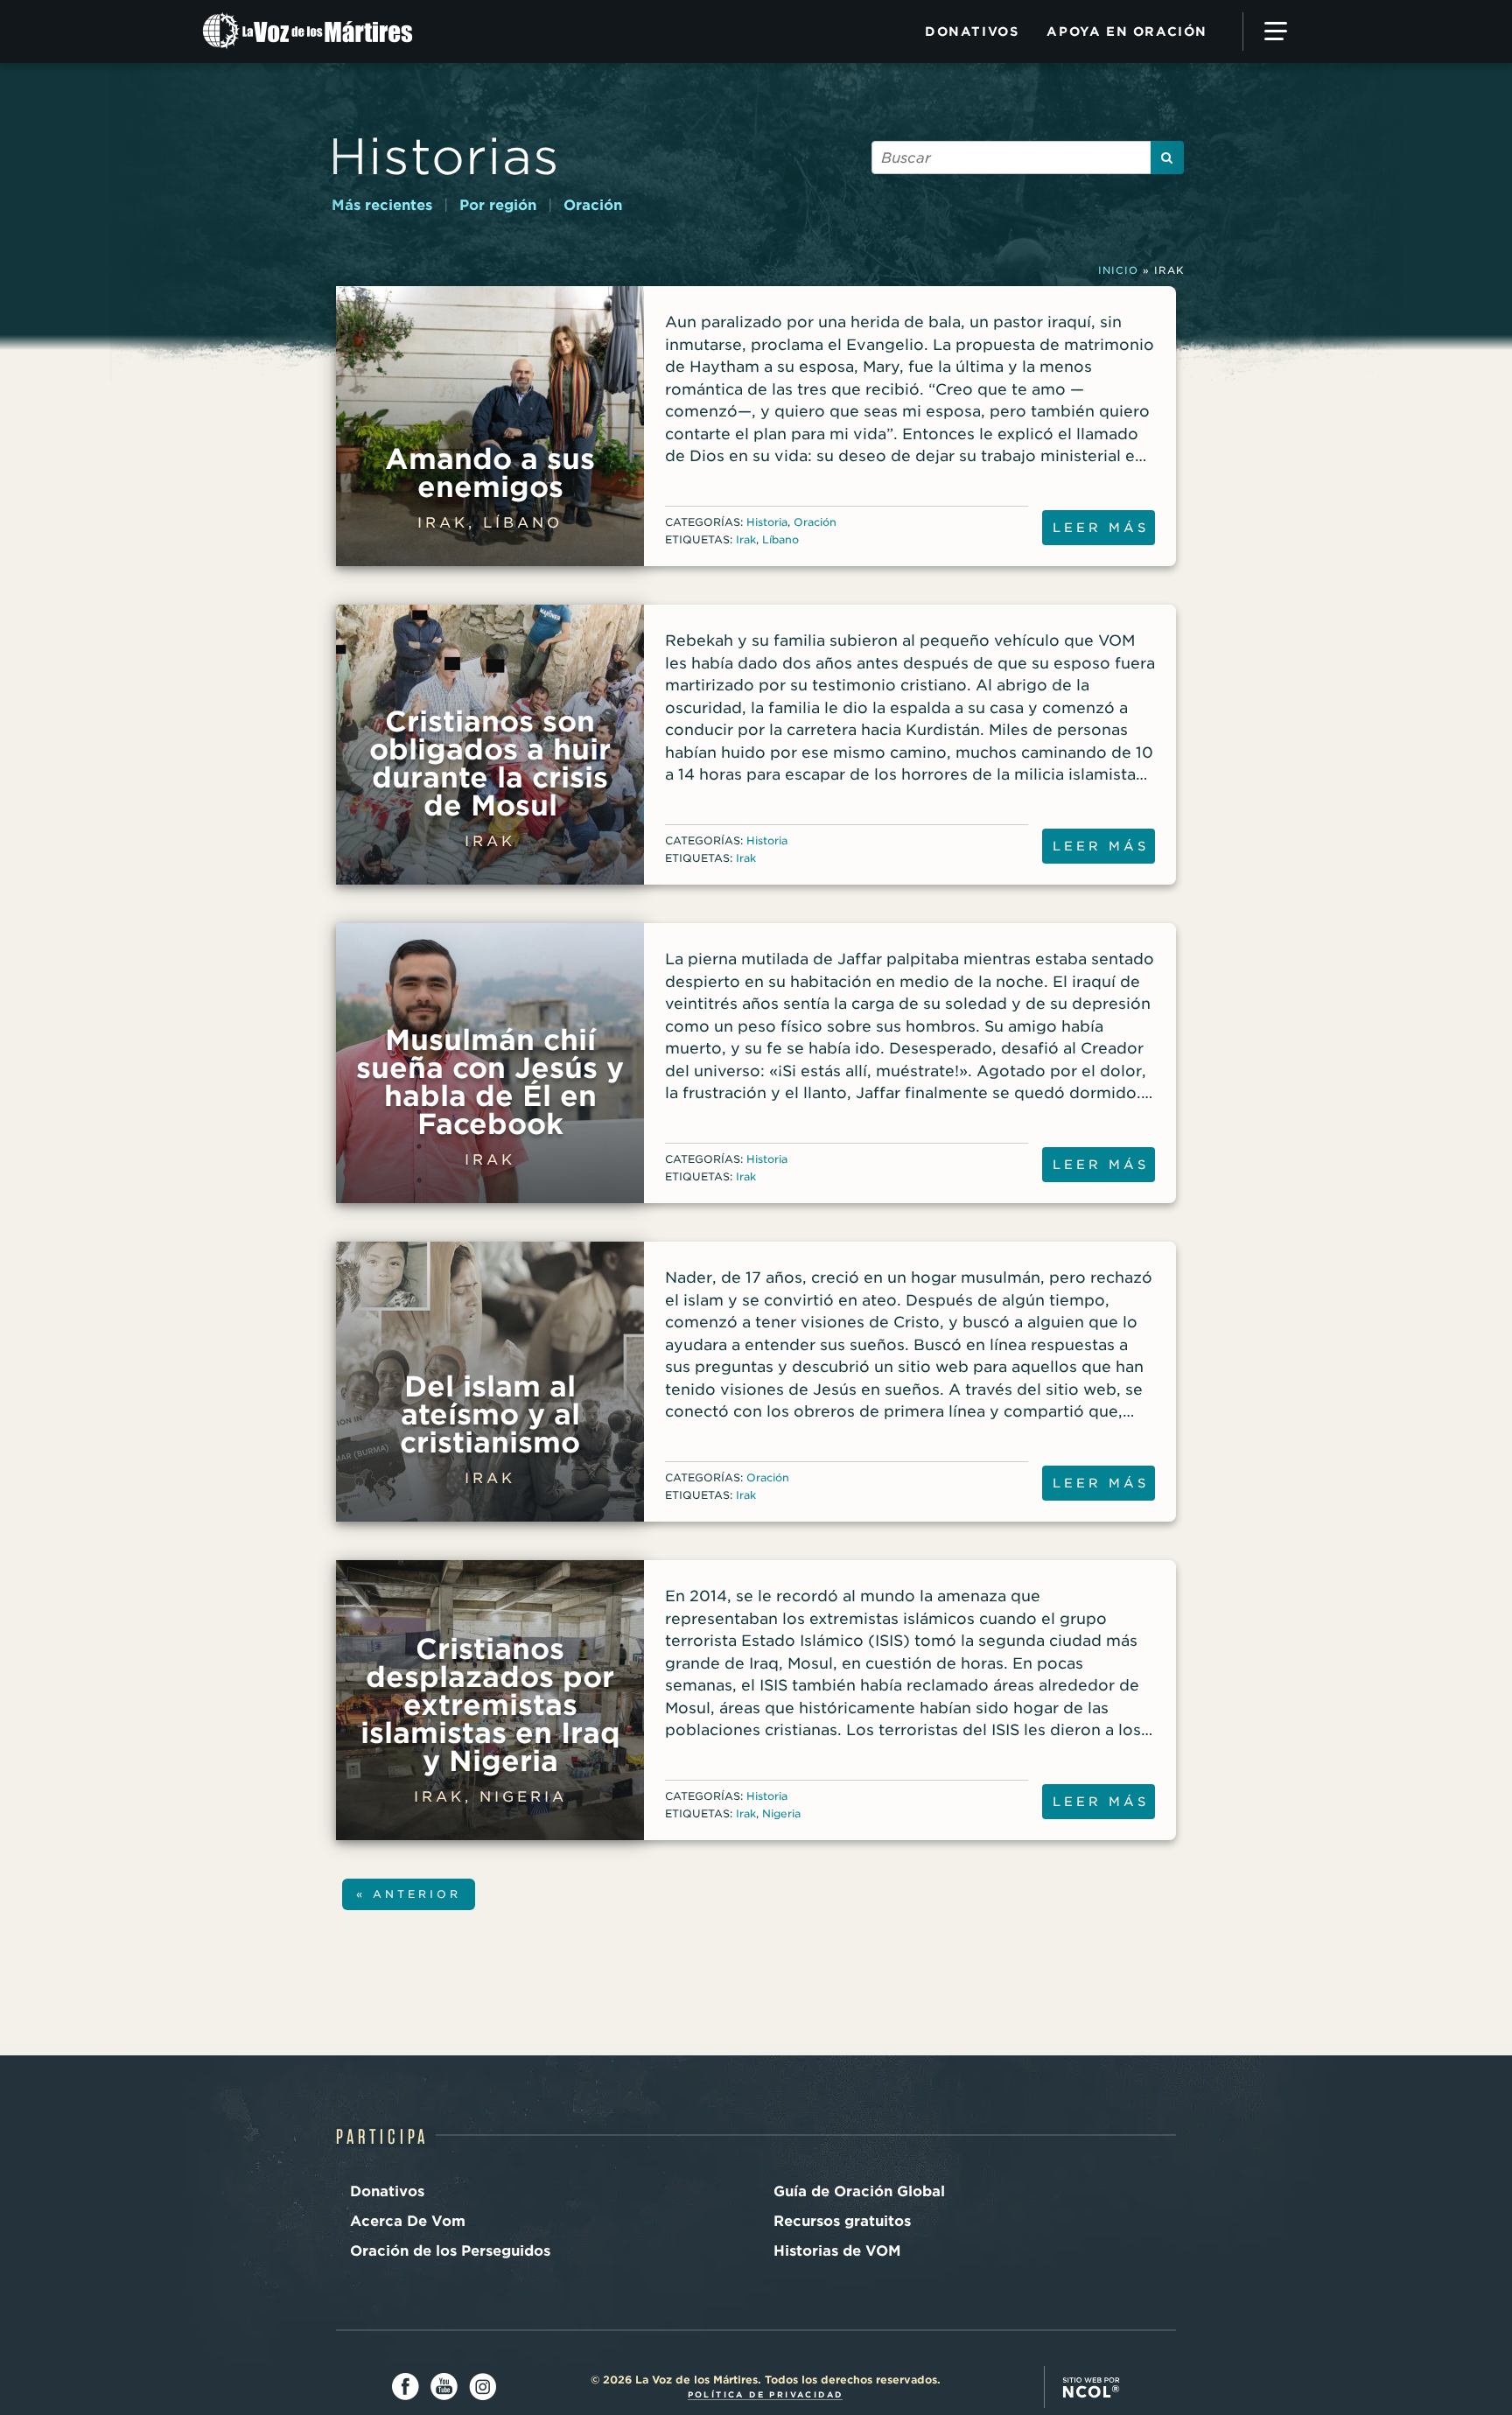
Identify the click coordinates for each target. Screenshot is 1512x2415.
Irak (746, 539)
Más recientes (382, 205)
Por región (498, 205)
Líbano (780, 539)
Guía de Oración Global (859, 2191)
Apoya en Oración (1127, 31)
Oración (593, 205)
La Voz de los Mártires (325, 31)
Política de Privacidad (766, 2394)
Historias (444, 156)
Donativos (972, 31)
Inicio (1118, 270)
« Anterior (409, 1894)
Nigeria (781, 1813)
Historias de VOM (837, 2251)
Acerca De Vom (408, 2221)
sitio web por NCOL (1091, 2387)
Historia (767, 522)
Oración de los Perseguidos (450, 2251)
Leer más (1101, 528)
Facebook (406, 2387)
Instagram (483, 2387)
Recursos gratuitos (842, 2221)
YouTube (444, 2387)
